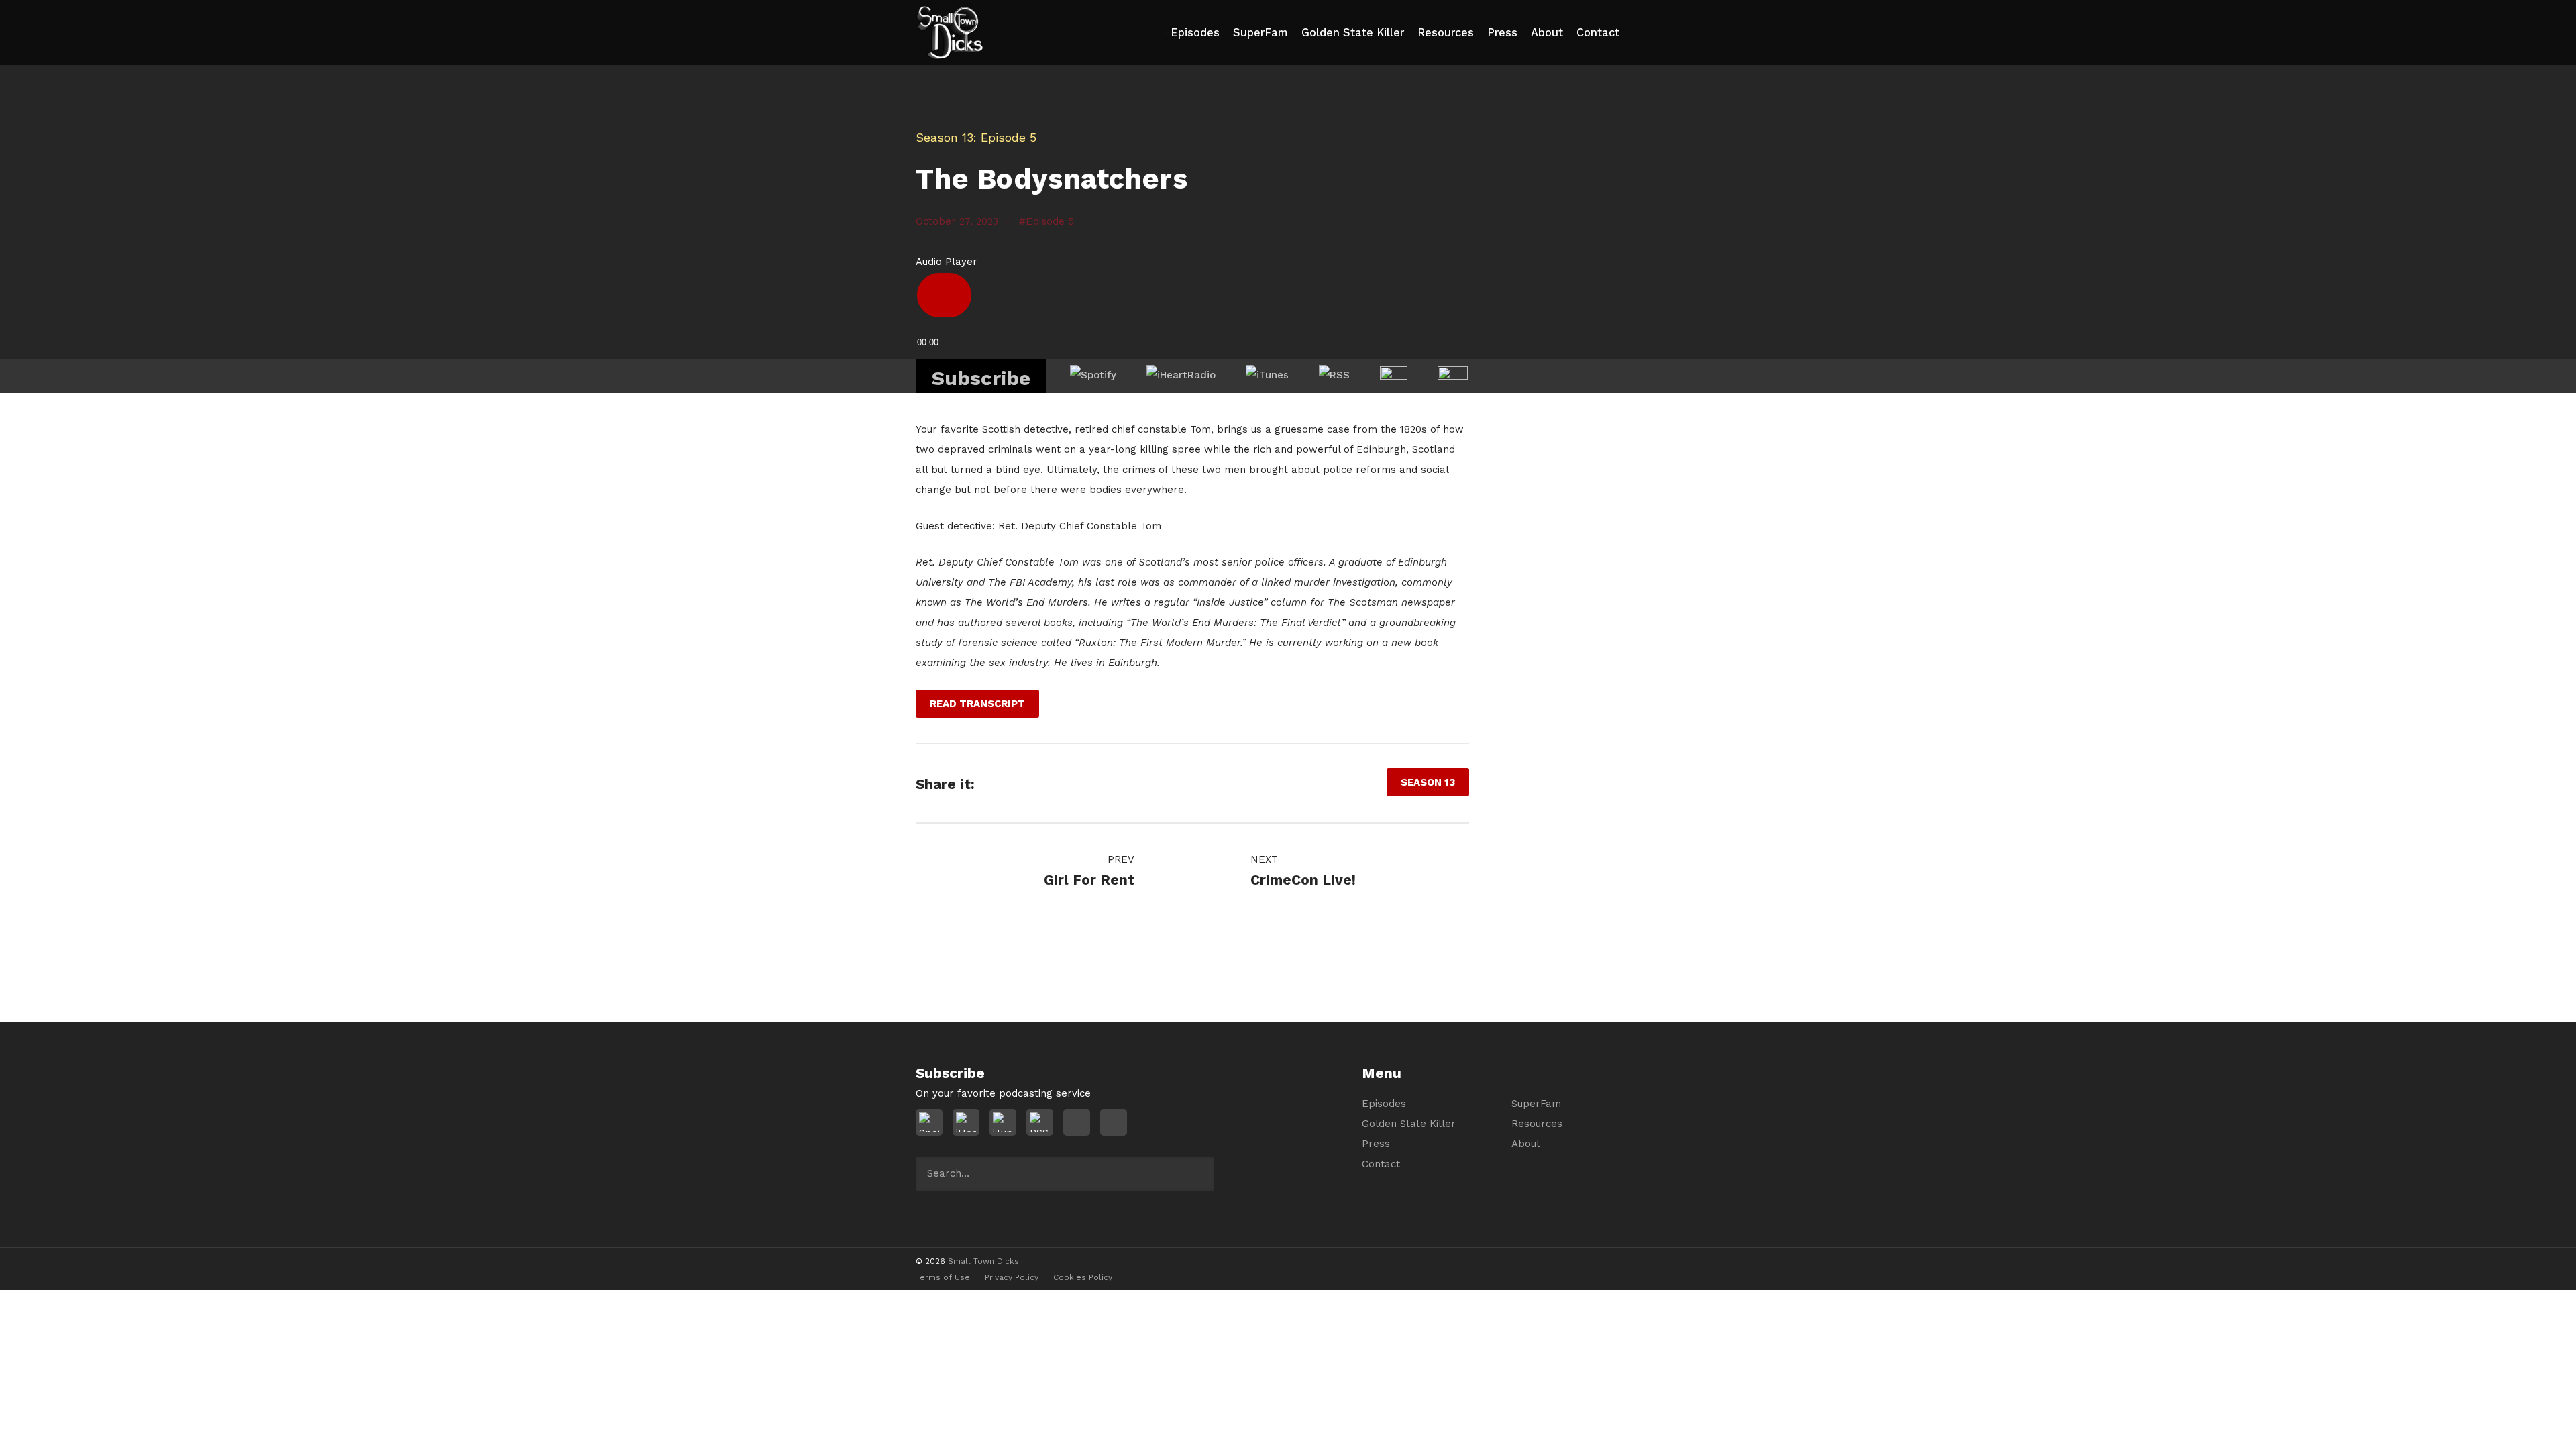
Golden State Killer (1353, 33)
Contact (1598, 33)
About (1547, 33)
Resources (1446, 33)
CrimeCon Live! (1303, 880)
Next (1266, 859)
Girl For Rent (1089, 880)
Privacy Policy (1012, 1277)
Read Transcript (977, 704)
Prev (1119, 859)
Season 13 (945, 137)
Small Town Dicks (983, 1261)
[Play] (944, 295)
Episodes (1195, 33)
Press (1502, 33)
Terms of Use (943, 1277)
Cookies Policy (1083, 1277)
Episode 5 (1050, 221)
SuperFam (1260, 33)
